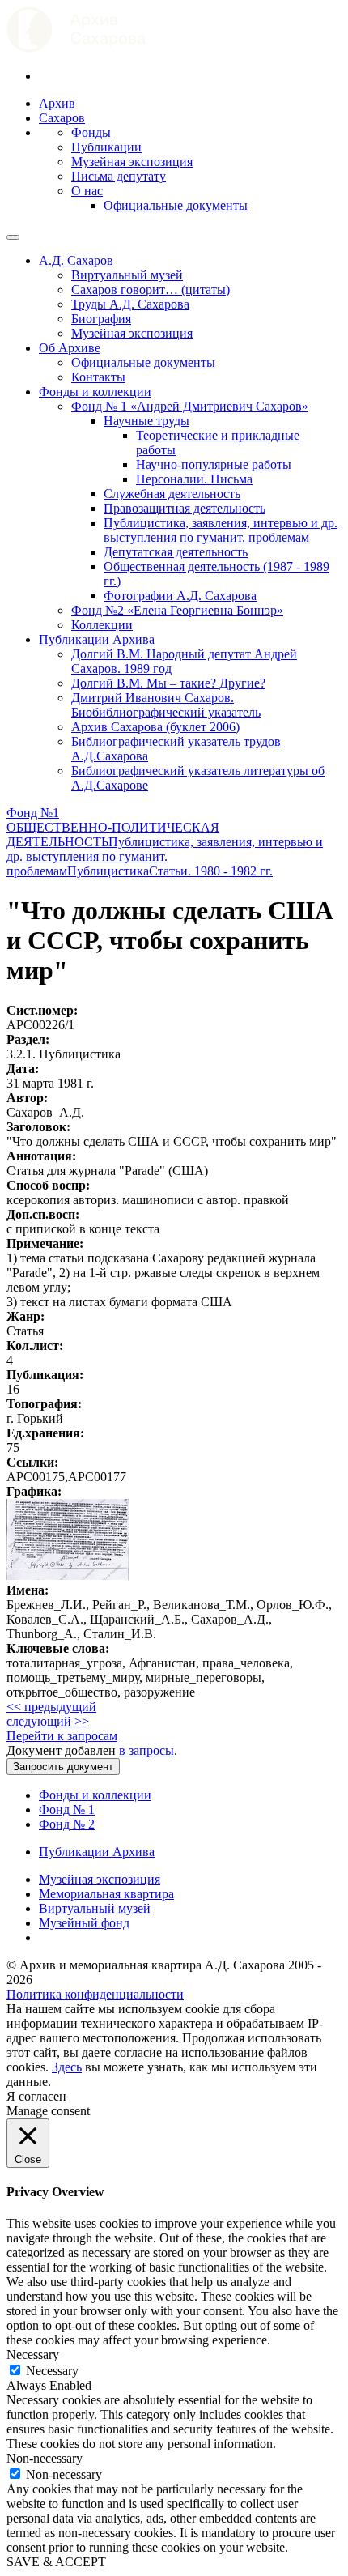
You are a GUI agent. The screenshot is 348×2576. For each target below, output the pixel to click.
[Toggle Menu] (13, 237)
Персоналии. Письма (194, 479)
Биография (101, 319)
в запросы (146, 1750)
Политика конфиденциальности (95, 1994)
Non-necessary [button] (45, 2458)
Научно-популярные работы (214, 464)
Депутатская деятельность (176, 552)
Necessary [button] (33, 2355)
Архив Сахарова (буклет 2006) (155, 727)
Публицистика (108, 871)
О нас (87, 191)
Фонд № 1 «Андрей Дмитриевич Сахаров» (190, 406)
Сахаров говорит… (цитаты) (151, 290)
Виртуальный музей (127, 275)
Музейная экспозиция (132, 162)
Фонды (91, 132)
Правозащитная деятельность (185, 508)
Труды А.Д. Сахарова (130, 304)
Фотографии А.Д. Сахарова (180, 596)
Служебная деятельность (172, 494)
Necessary (52, 2371)
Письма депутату (119, 176)
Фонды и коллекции (95, 392)
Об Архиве (70, 348)
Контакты (98, 377)
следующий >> (48, 1721)
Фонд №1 (33, 813)
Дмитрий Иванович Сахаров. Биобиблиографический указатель (166, 705)
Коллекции (102, 625)
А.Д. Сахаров (76, 260)
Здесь (67, 2067)
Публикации (106, 147)
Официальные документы (176, 205)
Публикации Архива (97, 639)
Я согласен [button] (36, 2096)
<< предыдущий (51, 1707)
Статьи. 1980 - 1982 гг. (211, 871)
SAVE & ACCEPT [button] (56, 2562)
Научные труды (146, 421)
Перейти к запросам (62, 1736)
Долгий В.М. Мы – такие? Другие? (168, 683)
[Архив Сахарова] (76, 48)
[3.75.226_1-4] (68, 1575)
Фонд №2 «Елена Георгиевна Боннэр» (177, 610)
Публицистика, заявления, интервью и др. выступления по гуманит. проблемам (221, 530)
